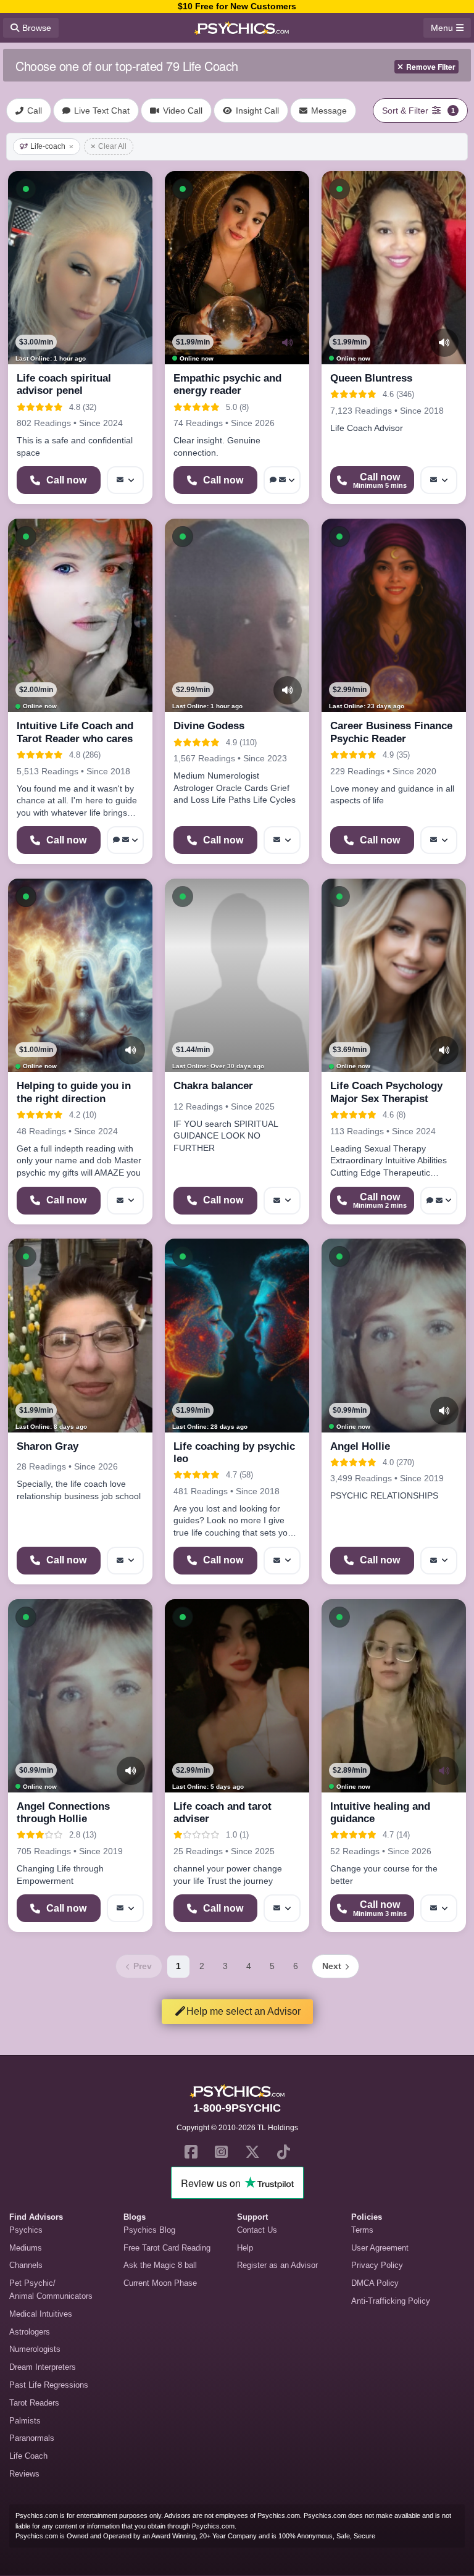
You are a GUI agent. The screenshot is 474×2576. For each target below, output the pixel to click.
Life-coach (48, 146)
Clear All (112, 146)
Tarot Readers (34, 2403)
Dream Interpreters (43, 2367)
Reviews (24, 2474)
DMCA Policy (375, 2283)
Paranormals (32, 2438)
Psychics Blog (149, 2230)
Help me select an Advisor (243, 2011)
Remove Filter (431, 67)
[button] (26, 189)
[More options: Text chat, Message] (282, 480)
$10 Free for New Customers (237, 6)
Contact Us (257, 2230)
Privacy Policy (377, 2265)
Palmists (25, 2421)
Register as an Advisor (277, 2265)
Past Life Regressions (49, 2385)
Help (245, 2248)
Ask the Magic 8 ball (160, 2265)
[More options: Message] (125, 480)
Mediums (26, 2248)
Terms (362, 2230)
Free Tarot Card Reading (167, 2248)
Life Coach (28, 2456)
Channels (26, 2265)
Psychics (26, 2230)
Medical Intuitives (41, 2314)
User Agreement (380, 2248)
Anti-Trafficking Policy (391, 2301)
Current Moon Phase (160, 2283)
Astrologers (30, 2332)
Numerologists (35, 2349)
